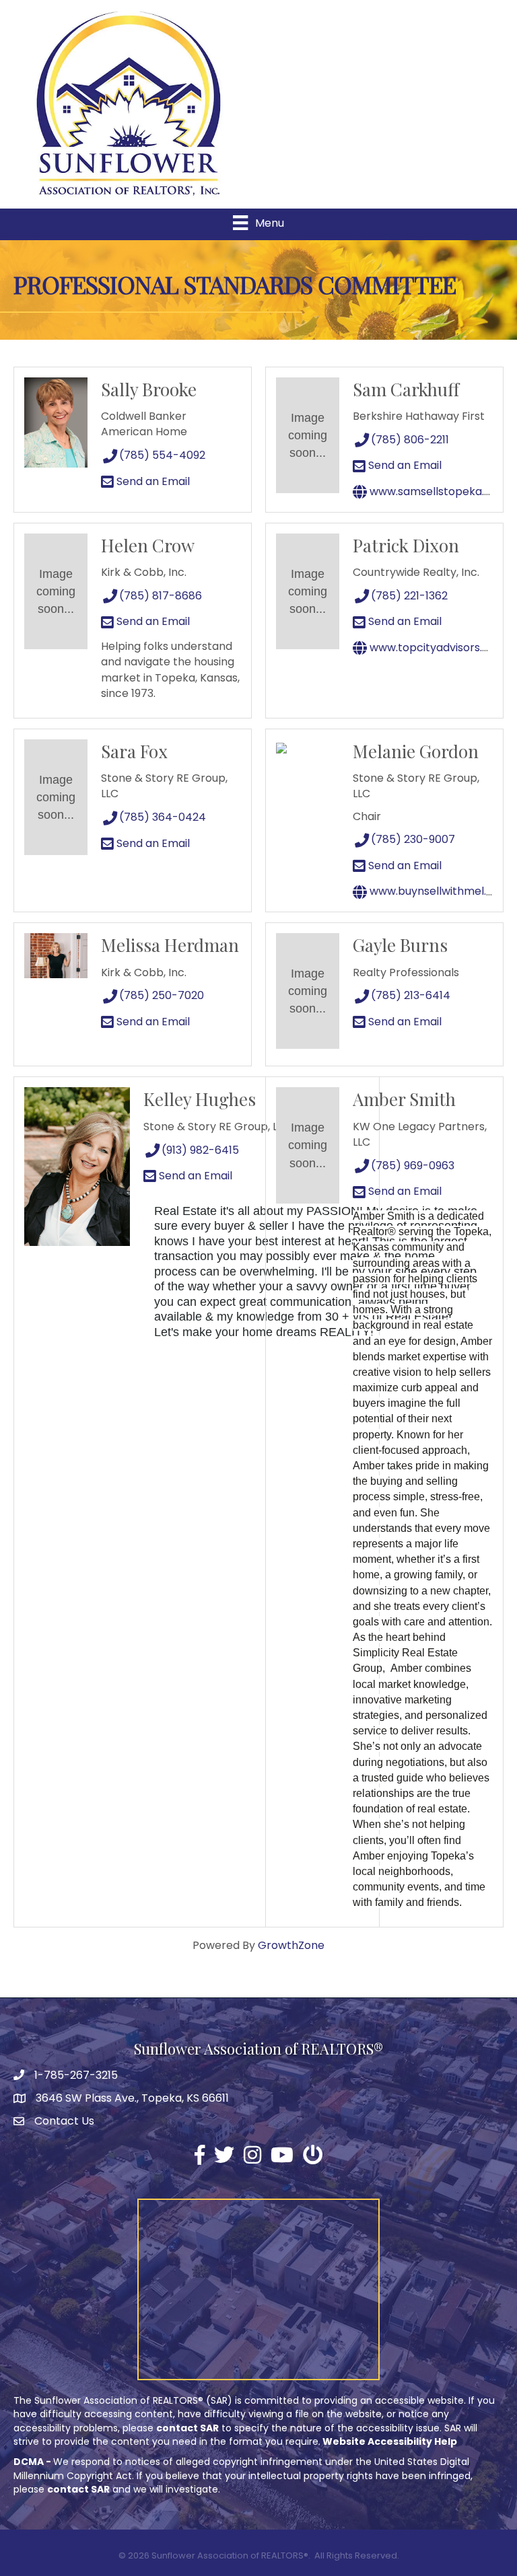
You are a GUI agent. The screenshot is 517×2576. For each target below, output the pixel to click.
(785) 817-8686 (161, 596)
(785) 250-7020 (162, 995)
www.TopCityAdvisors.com (437, 648)
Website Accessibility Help (390, 2441)
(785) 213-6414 (411, 995)
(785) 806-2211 (410, 440)
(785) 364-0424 (163, 817)
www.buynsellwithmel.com (439, 891)
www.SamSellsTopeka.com (438, 491)
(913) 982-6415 (200, 1150)
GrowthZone (291, 1945)
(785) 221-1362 (409, 596)
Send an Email (152, 481)
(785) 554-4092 (162, 455)
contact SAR (187, 2428)
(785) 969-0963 (413, 1166)
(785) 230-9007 (413, 839)
